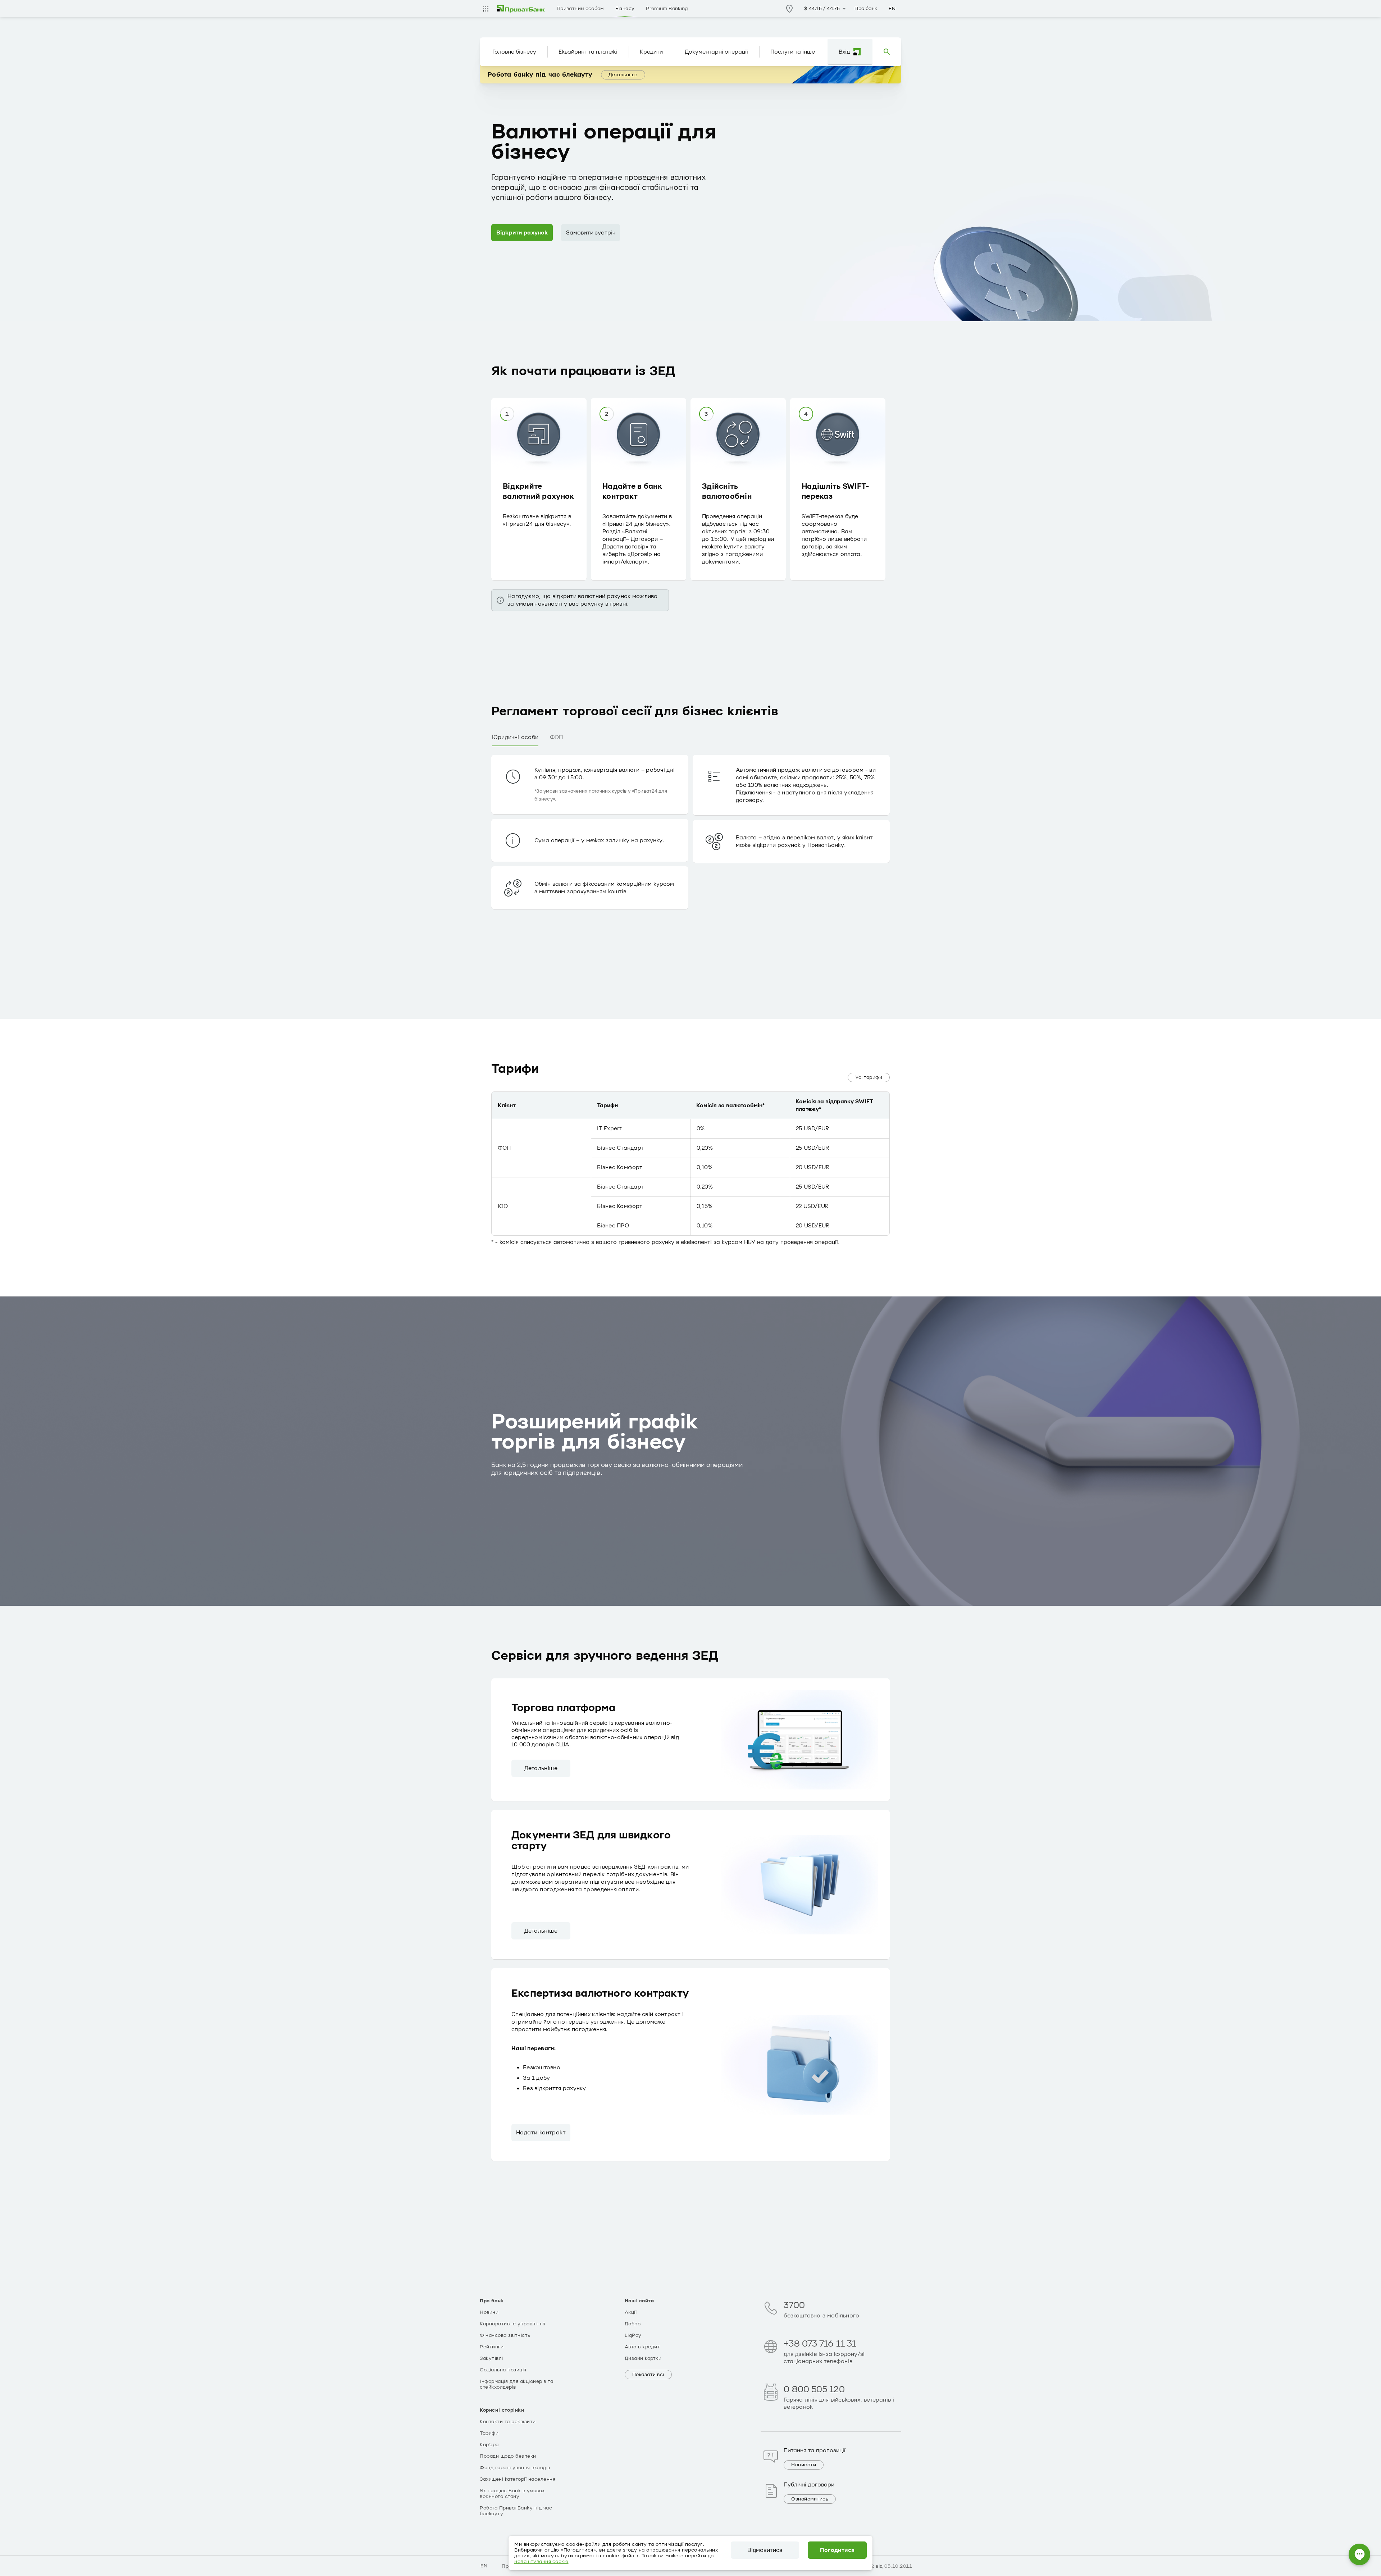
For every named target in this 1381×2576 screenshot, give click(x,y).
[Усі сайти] (486, 9)
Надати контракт (541, 2133)
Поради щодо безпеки (508, 2456)
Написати (804, 2465)
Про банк (866, 9)
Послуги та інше (793, 52)
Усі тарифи (869, 1077)
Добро (633, 2324)
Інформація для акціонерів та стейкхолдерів (516, 2384)
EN (892, 9)
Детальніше (623, 75)
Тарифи (489, 2433)
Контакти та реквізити (508, 2422)
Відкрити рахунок (522, 233)
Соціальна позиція (503, 2370)
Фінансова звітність (505, 2335)
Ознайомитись (810, 2499)
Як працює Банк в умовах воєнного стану (512, 2494)
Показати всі (648, 2375)
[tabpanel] (690, 857)
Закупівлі (491, 2358)
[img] (521, 9)
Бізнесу (625, 9)
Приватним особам (580, 9)
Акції (631, 2312)
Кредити (651, 52)
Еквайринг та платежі (588, 52)
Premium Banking (667, 9)
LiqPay (633, 2335)
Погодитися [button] (837, 2550)
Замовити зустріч (591, 233)
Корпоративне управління (513, 2324)
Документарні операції (716, 52)
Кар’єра (489, 2445)
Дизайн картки (643, 2358)
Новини (489, 2312)
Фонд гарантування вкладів (515, 2468)
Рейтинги (492, 2347)
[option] (541, 487)
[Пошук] (887, 52)
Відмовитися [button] (765, 2550)
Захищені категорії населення (518, 2479)
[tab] (515, 738)
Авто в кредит (642, 2347)
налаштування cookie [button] (541, 2562)
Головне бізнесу (514, 52)
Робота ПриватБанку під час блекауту (516, 2511)
